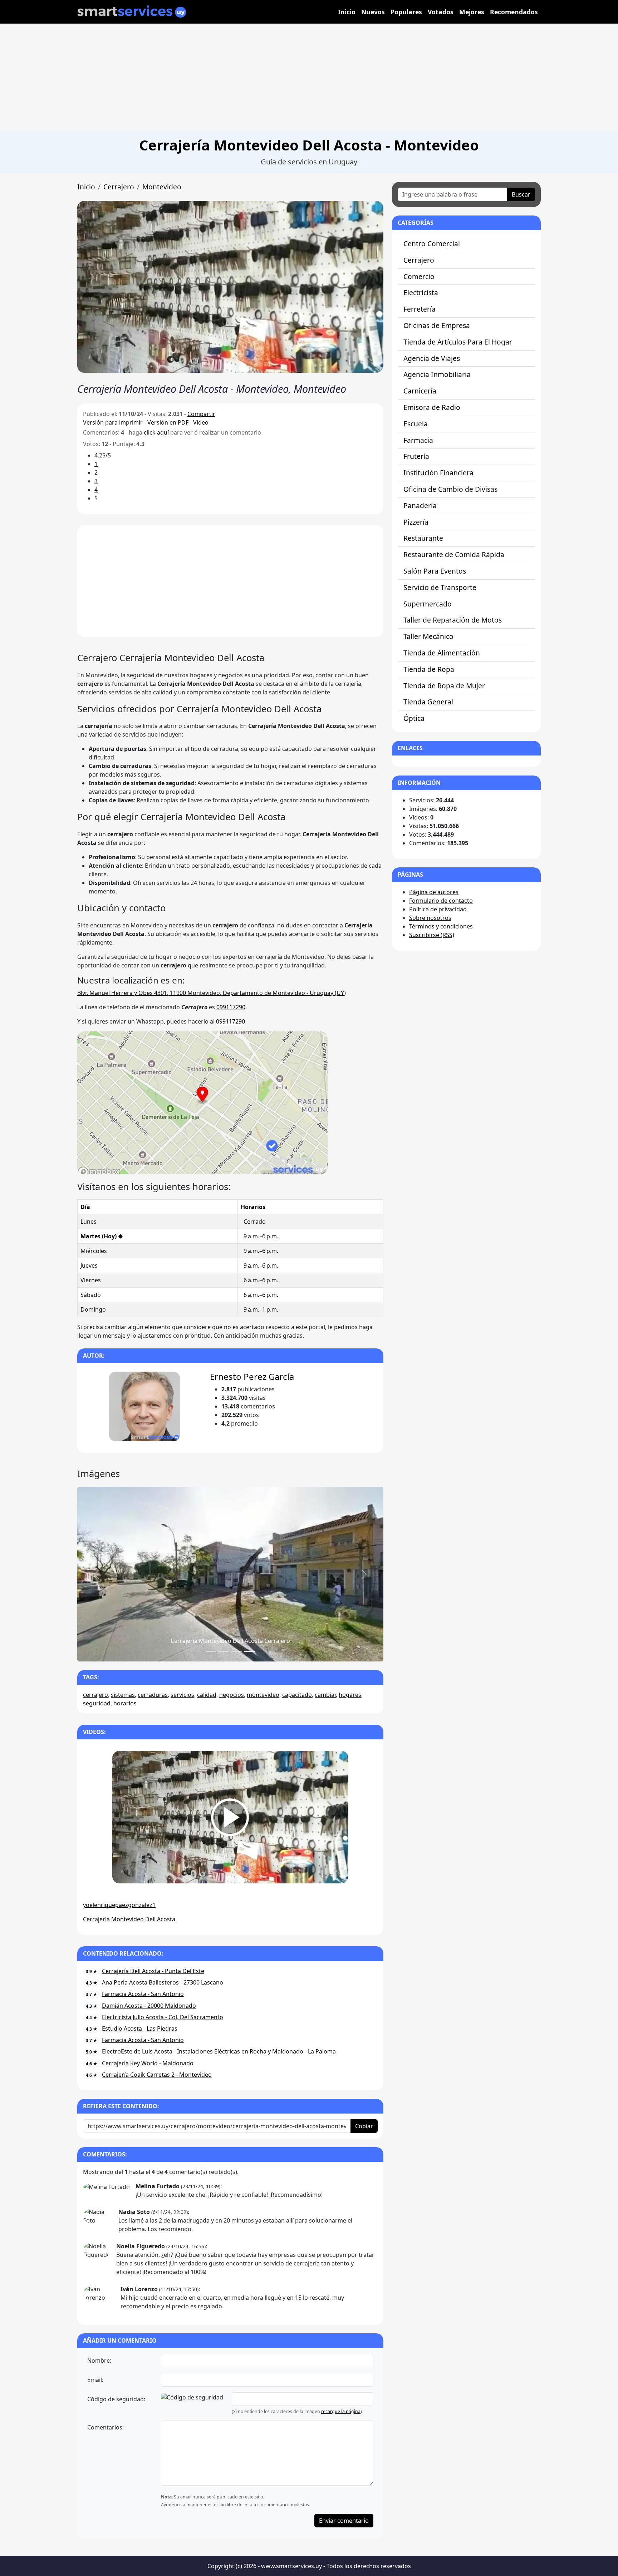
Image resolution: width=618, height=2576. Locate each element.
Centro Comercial (432, 244)
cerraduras (153, 1695)
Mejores (472, 12)
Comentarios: (106, 2427)
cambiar (325, 1695)
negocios (232, 1695)
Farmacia (418, 440)
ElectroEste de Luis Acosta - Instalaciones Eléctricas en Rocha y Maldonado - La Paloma (219, 2051)
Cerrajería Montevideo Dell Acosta (129, 1919)
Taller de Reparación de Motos (453, 620)
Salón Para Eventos (435, 571)
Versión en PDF (168, 422)
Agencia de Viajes (432, 358)
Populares (406, 12)
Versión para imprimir (113, 422)
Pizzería (416, 522)
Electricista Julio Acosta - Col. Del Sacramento (163, 2017)
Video (201, 422)
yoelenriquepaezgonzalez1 (119, 1905)
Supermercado (428, 604)
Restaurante (423, 538)
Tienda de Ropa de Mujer (444, 686)
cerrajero (95, 1695)
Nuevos (373, 12)
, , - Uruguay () (212, 993)
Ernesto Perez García (252, 1376)
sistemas (123, 1695)
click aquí (156, 432)
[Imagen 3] (250, 1652)
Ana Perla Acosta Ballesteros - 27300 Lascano (163, 1982)
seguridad (97, 1703)
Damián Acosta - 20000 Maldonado (149, 2006)
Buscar (521, 194)
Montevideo (162, 187)
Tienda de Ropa (429, 669)
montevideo (263, 1695)
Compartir (201, 414)
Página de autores (434, 892)
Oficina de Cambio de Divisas (450, 489)
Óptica (414, 718)
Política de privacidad (438, 909)
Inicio (347, 12)
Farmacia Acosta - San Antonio (143, 1994)
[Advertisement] (309, 77)
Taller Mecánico (428, 636)
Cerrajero (119, 187)
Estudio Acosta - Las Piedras (140, 2028)
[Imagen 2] (237, 1652)
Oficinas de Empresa (437, 325)
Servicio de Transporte (440, 587)
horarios (125, 1703)
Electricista (421, 293)
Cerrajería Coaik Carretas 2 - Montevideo (157, 2075)
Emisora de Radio (432, 407)
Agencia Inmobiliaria (437, 374)
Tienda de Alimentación (442, 653)
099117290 (231, 1007)
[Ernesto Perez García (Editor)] (144, 1406)
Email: (95, 2380)
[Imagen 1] (224, 1652)
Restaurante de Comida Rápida (454, 554)
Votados (441, 12)
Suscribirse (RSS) (432, 935)
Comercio (419, 276)
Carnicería (420, 391)
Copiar (364, 2126)
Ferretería (420, 309)
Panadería (420, 506)
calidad (207, 1695)
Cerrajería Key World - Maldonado (148, 2063)
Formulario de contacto (441, 901)
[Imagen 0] (211, 1652)
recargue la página (341, 2411)
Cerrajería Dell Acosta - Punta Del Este (153, 1971)
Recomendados (514, 12)
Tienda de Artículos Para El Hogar (458, 342)
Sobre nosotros (430, 918)
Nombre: (99, 2360)
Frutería (416, 456)
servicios (182, 1695)
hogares (350, 1695)
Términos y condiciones (441, 926)
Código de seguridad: (116, 2399)
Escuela (416, 424)
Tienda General (428, 702)
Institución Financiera (438, 473)
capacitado (297, 1695)
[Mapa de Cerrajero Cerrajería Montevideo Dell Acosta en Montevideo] (202, 1102)
